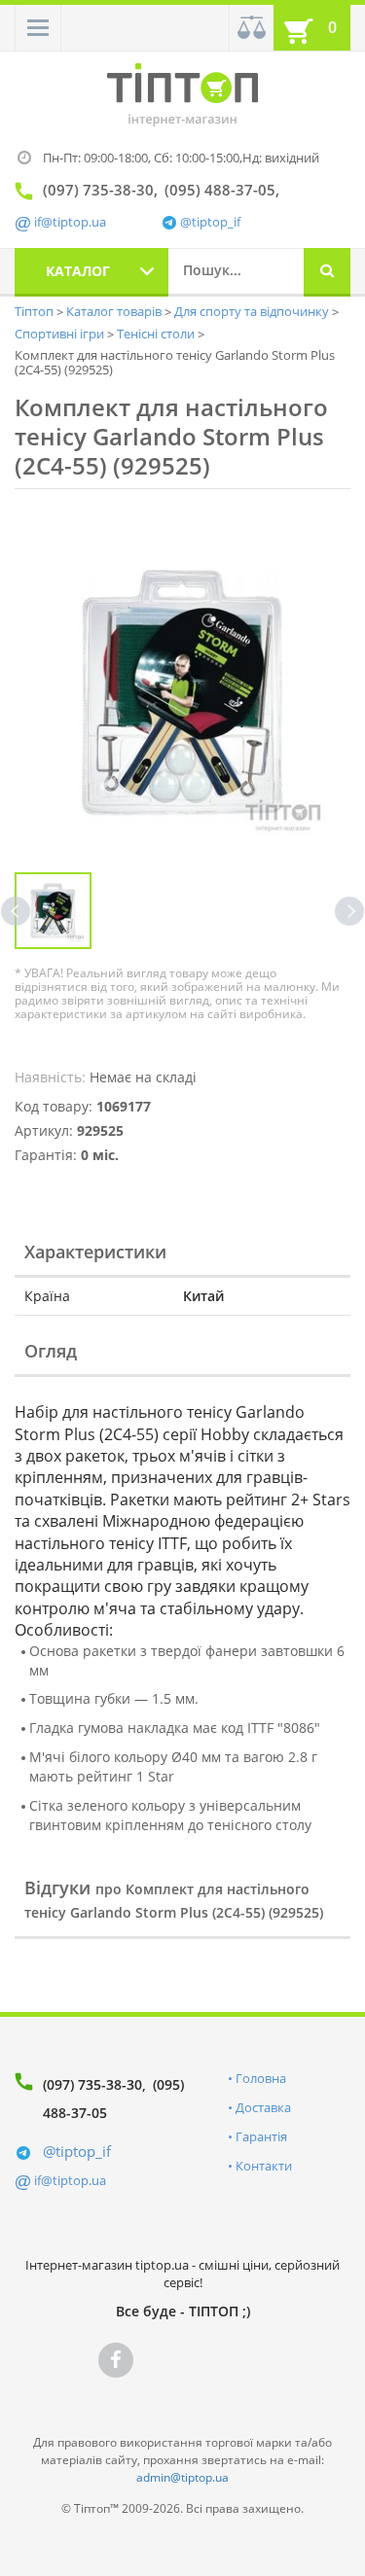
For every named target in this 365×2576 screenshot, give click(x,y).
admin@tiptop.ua (182, 2477)
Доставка (263, 2107)
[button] (38, 28)
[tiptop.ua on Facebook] (116, 2360)
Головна (261, 2078)
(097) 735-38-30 (92, 2084)
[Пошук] (327, 272)
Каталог (78, 271)
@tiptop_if (210, 222)
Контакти (264, 2166)
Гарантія (261, 2136)
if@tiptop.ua (70, 2180)
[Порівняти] (251, 28)
